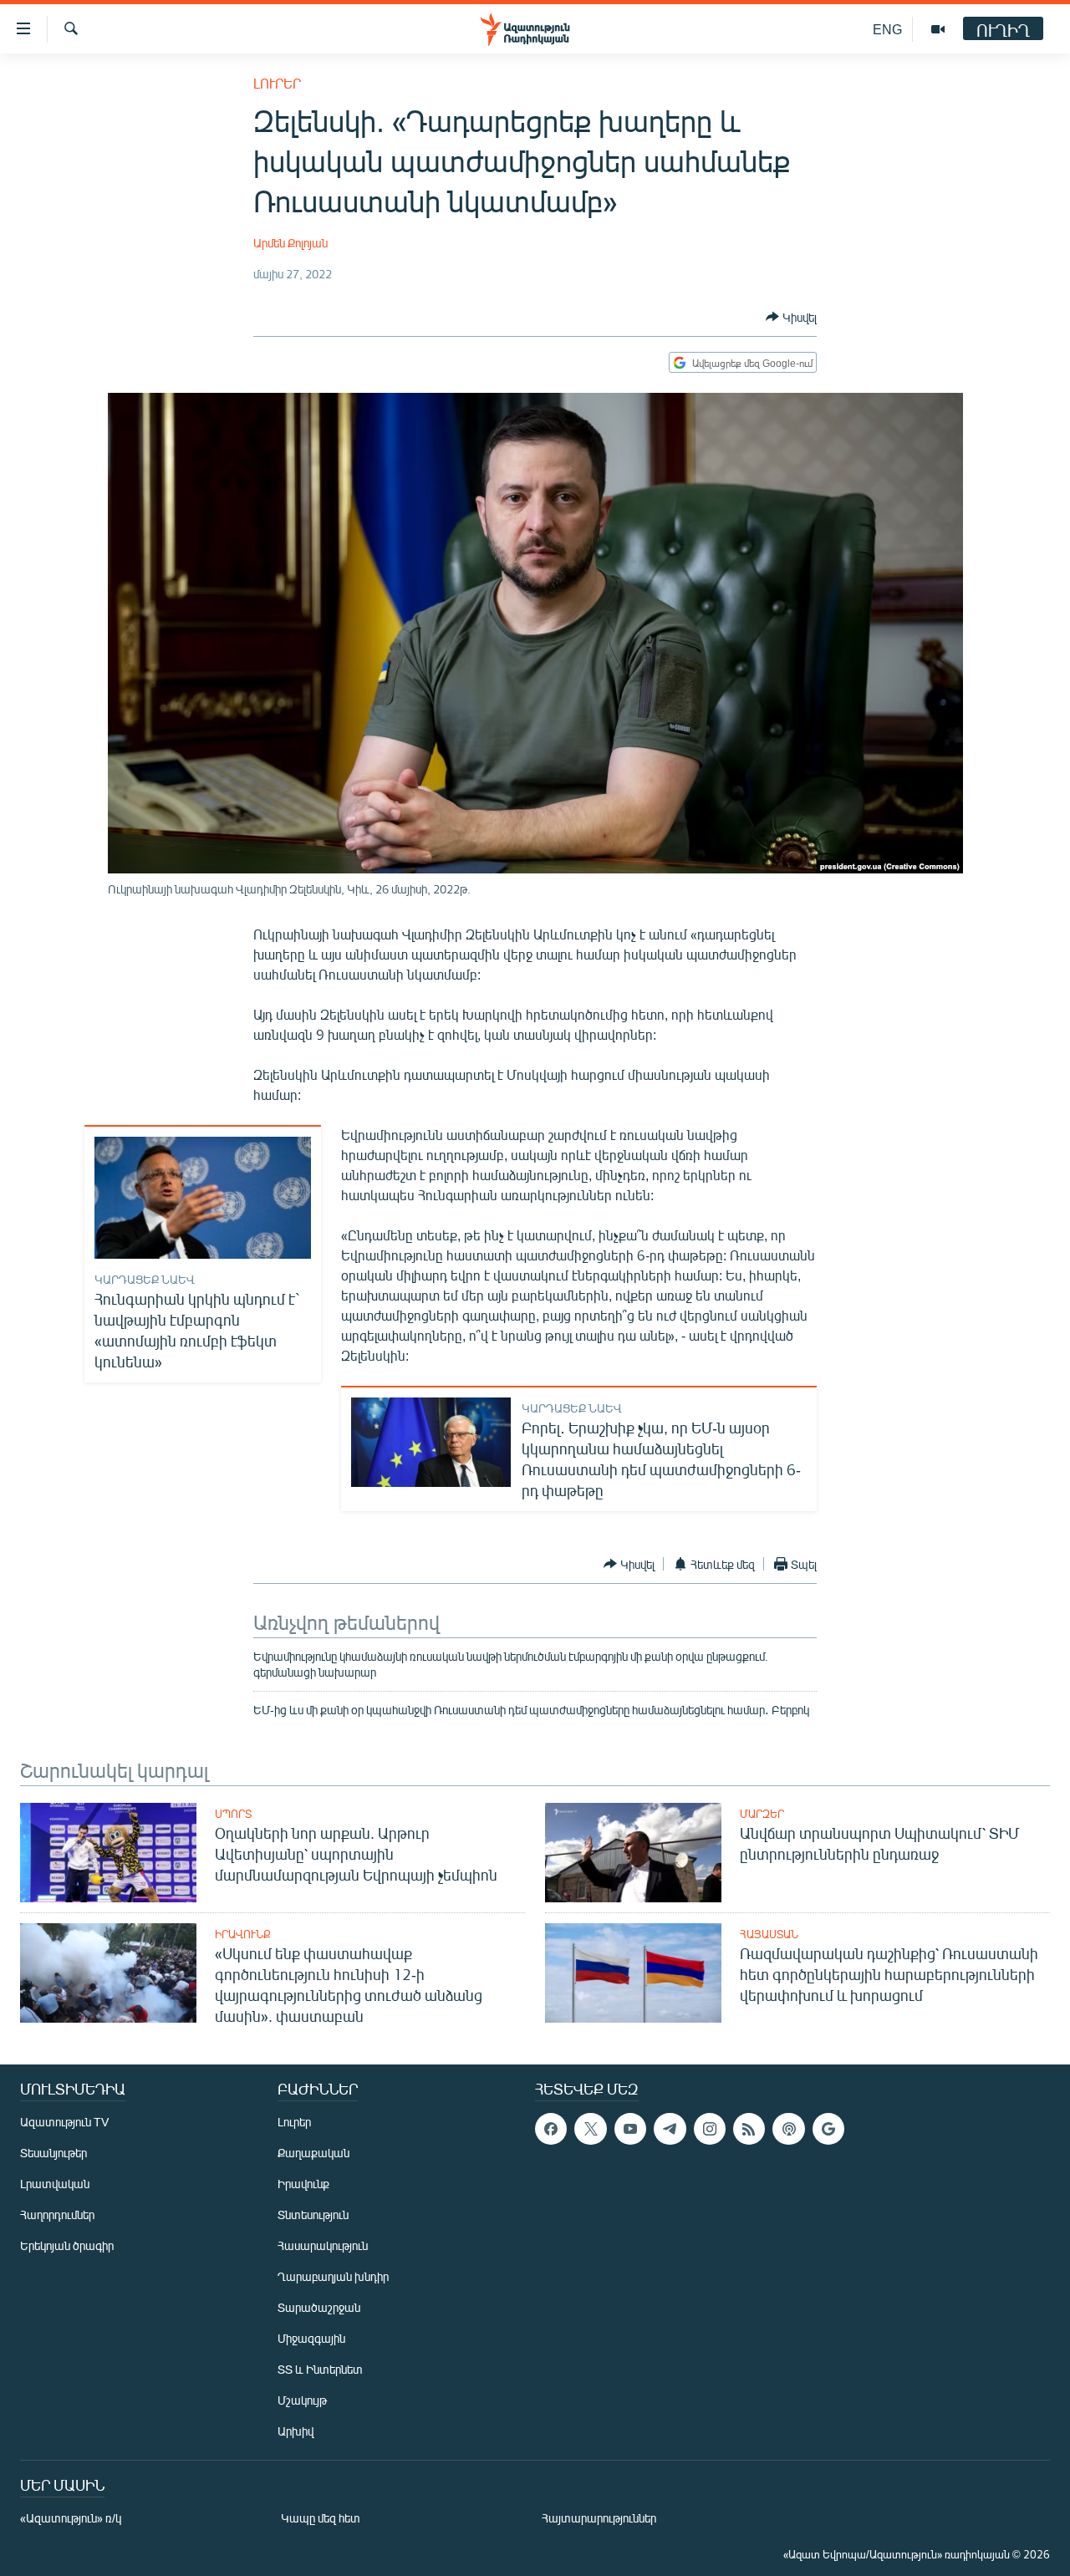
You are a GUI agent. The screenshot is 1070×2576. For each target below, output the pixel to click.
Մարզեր (762, 1814)
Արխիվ (296, 2431)
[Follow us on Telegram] (670, 2129)
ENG (887, 29)
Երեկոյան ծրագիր (67, 2245)
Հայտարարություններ (599, 2518)
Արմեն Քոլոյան (290, 243)
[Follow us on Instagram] (710, 2129)
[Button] (791, 317)
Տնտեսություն (313, 2215)
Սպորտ (233, 1814)
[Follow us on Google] (828, 2129)
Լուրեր (277, 83)
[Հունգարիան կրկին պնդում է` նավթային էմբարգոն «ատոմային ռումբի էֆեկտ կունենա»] (203, 1198)
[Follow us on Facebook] (551, 2129)
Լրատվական (55, 2184)
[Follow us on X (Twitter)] (590, 2129)
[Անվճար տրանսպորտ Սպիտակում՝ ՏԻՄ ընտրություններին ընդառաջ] (633, 1853)
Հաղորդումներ (57, 2215)
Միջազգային (311, 2338)
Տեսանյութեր (53, 2153)
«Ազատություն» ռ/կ (71, 2518)
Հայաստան (769, 1934)
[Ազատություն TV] (938, 29)
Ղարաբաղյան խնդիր (333, 2276)
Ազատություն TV (64, 2122)
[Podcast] (788, 2129)
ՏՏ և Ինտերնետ (320, 2369)
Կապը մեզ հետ (321, 2518)
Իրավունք (243, 1934)
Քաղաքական (313, 2153)
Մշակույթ (302, 2400)
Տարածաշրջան (319, 2307)
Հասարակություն (323, 2245)
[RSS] (749, 2129)
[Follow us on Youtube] (630, 2129)
